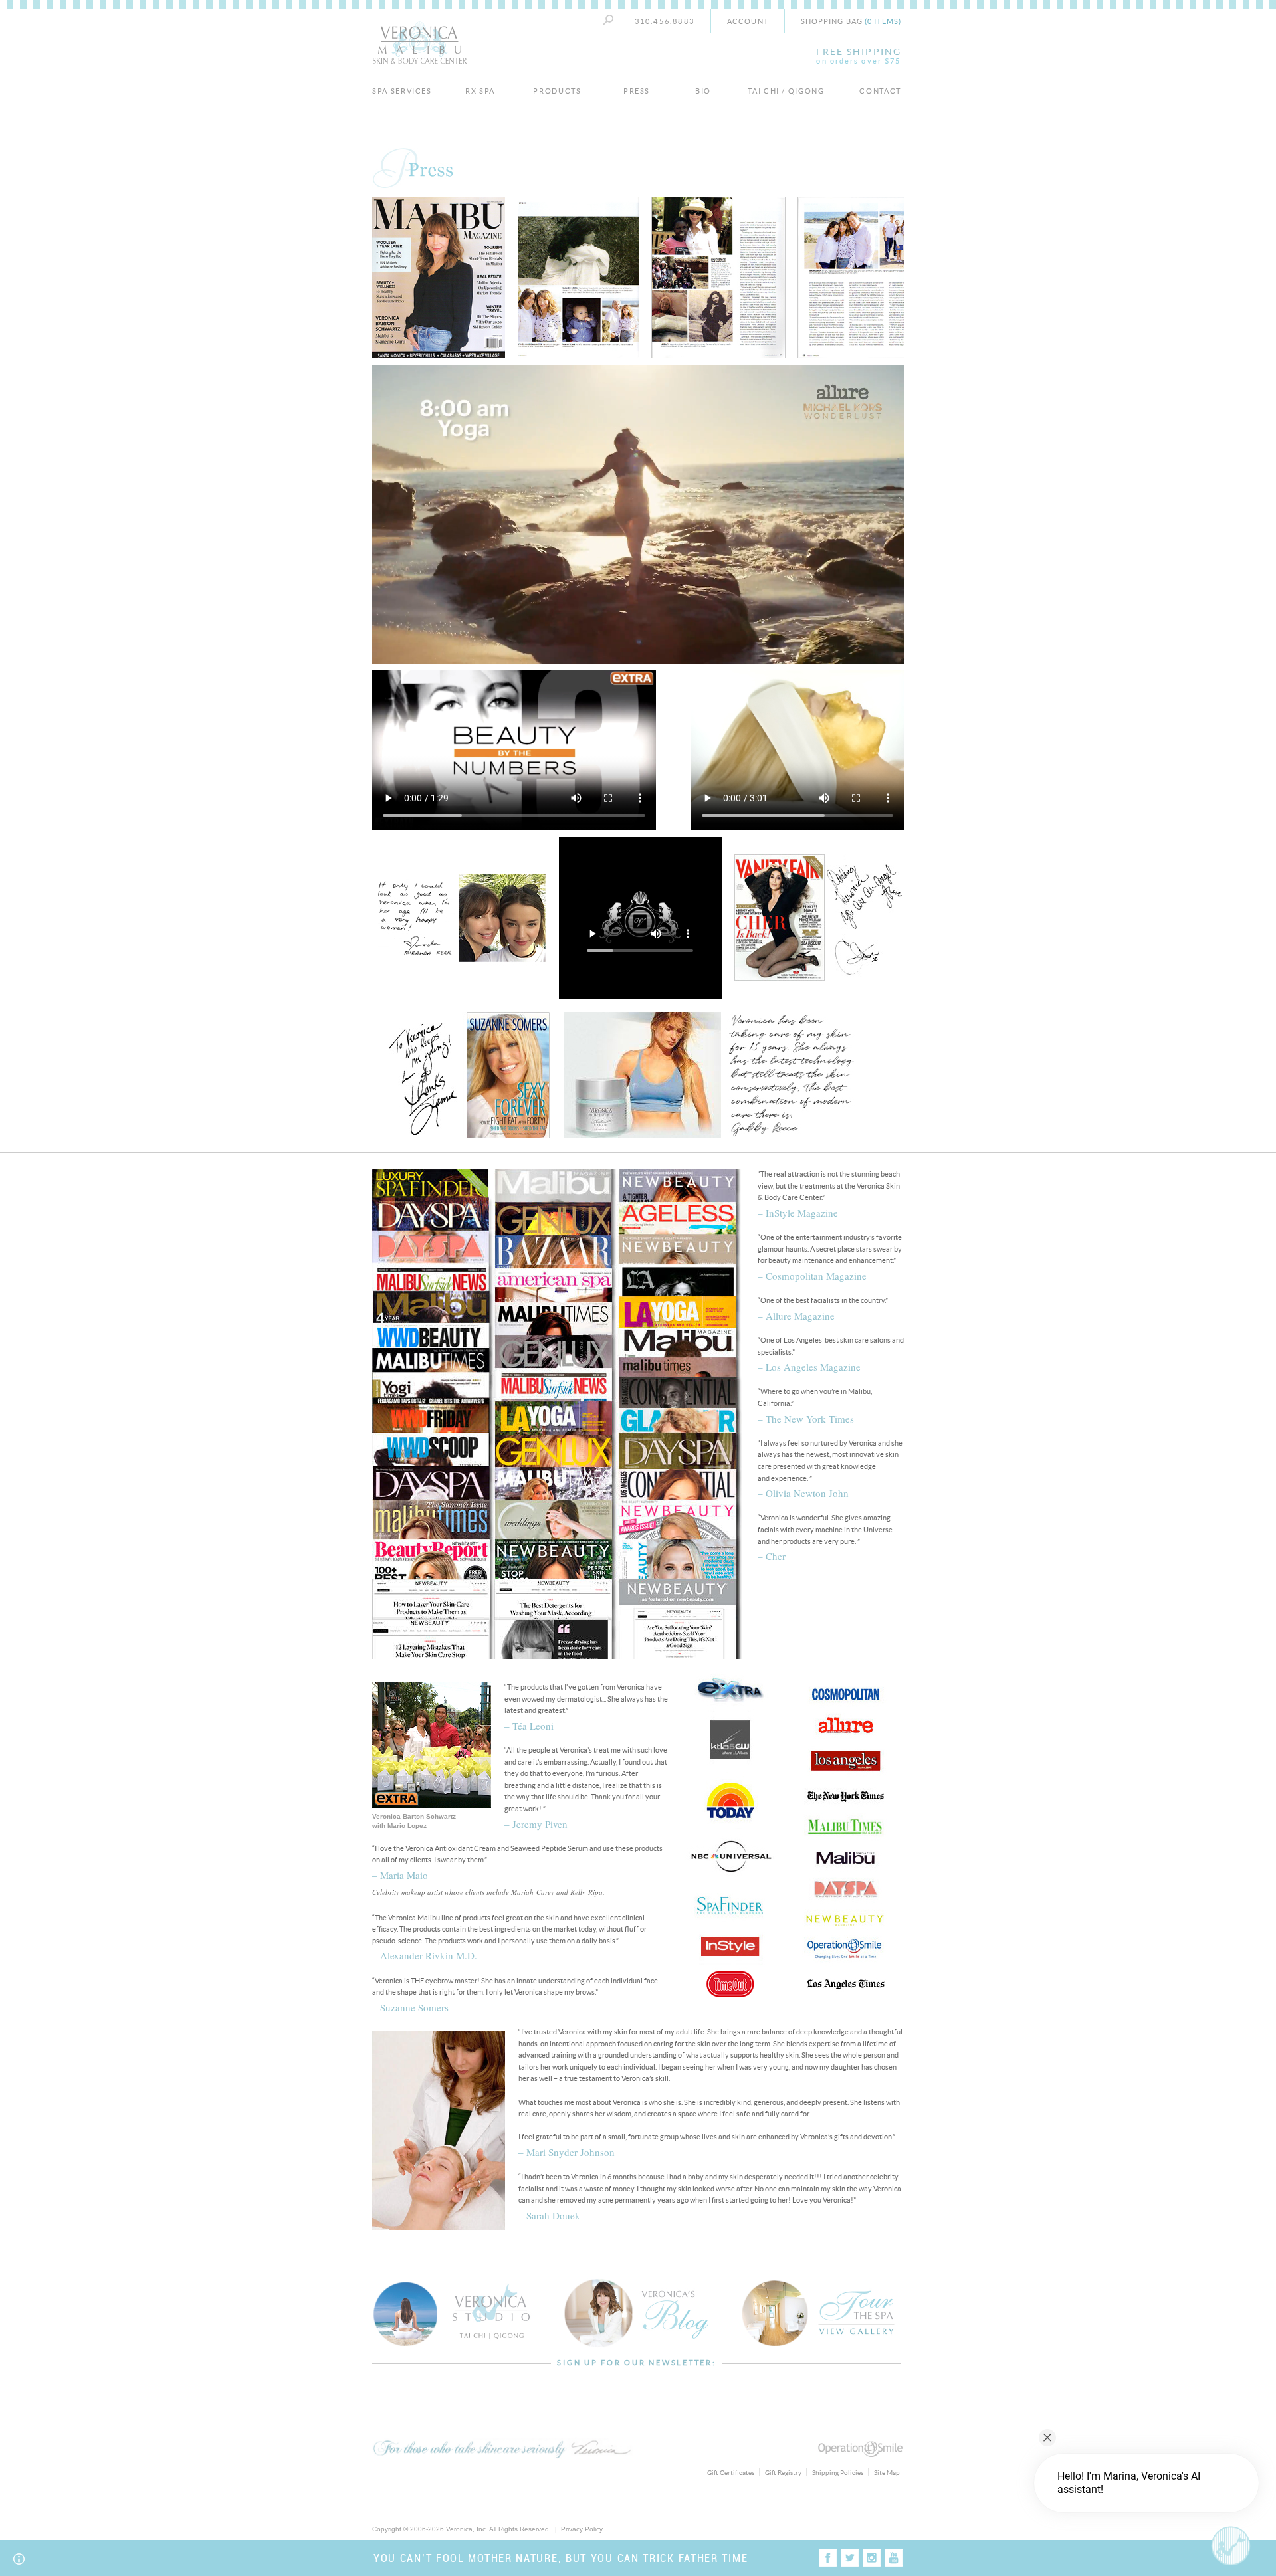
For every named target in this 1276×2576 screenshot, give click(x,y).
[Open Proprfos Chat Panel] (1231, 2546)
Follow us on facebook (828, 2558)
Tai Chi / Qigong (786, 91)
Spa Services (402, 91)
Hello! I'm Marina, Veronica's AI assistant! (1129, 2483)
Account (748, 21)
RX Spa (480, 91)
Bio (703, 91)
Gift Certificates (731, 2473)
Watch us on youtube (894, 2558)
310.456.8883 (665, 21)
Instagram (872, 2558)
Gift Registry (783, 2473)
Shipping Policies (838, 2473)
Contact (880, 91)
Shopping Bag (851, 21)
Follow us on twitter (850, 2558)
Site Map (887, 2473)
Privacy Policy (582, 2529)
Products (557, 91)
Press (637, 91)
